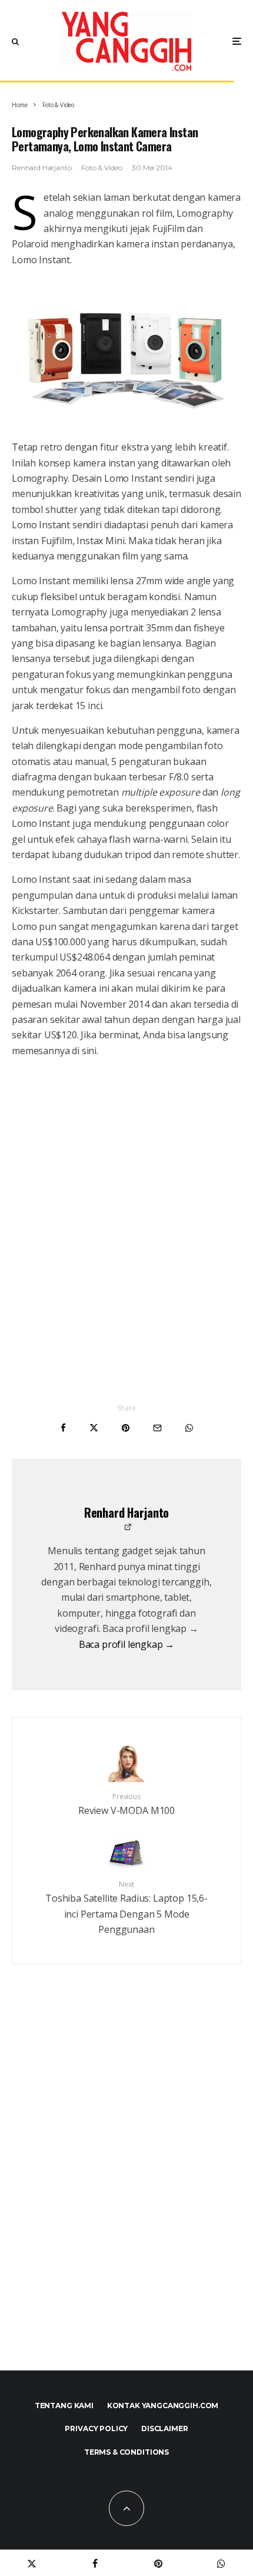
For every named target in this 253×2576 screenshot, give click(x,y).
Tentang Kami (64, 2406)
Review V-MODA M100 (126, 1804)
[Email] (157, 1428)
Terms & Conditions (126, 2452)
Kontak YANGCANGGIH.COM (163, 2406)
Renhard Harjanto (41, 168)
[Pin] (126, 1428)
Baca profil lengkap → (127, 1644)
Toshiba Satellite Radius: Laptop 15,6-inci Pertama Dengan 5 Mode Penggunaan (126, 1908)
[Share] (63, 1428)
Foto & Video (101, 168)
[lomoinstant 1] (126, 353)
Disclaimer (164, 2428)
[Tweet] (94, 1428)
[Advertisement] (126, 2193)
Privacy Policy (96, 2428)
